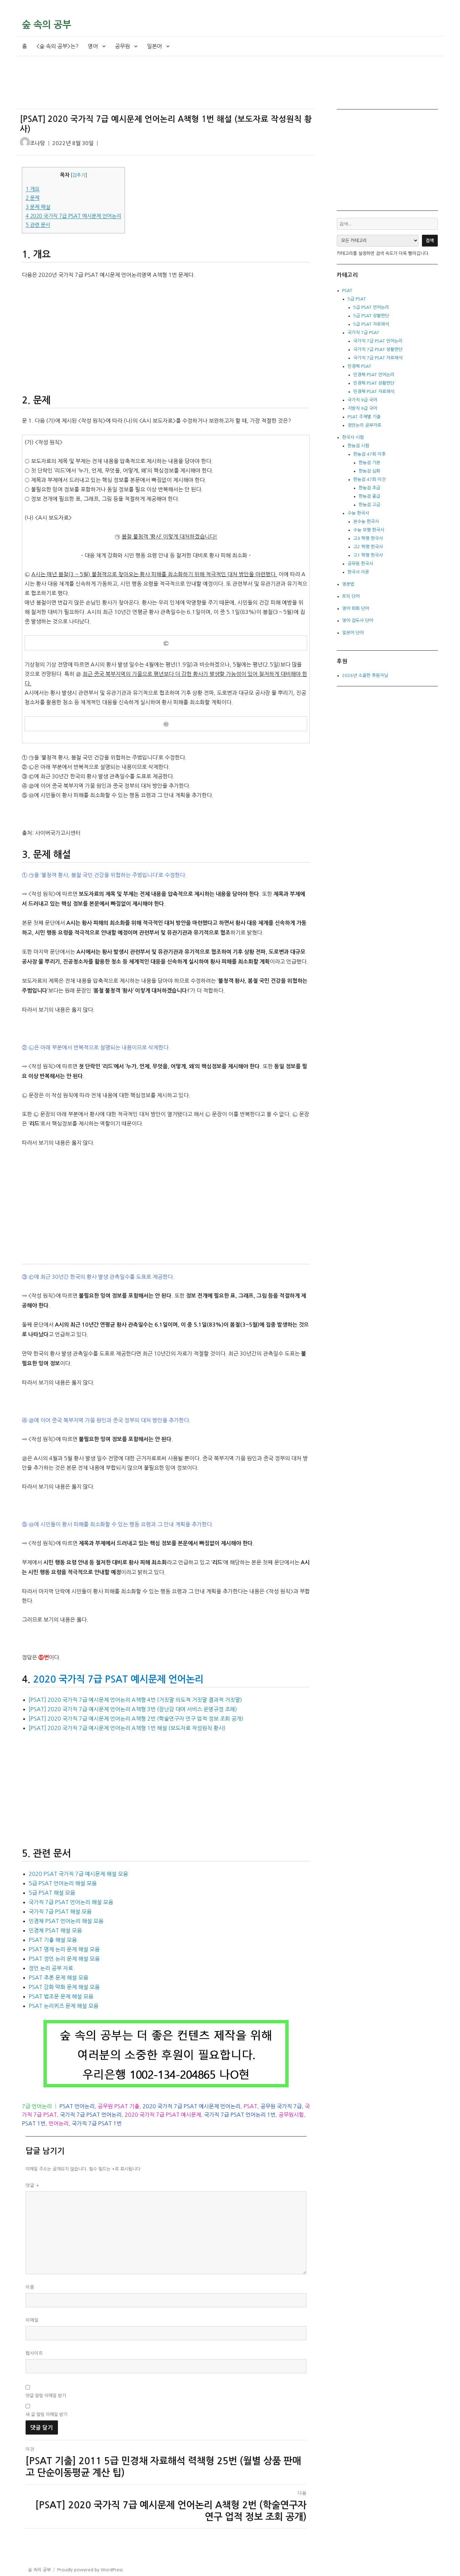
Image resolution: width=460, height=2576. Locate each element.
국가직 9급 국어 (362, 400)
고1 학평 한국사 (368, 555)
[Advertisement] (167, 88)
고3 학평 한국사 (368, 538)
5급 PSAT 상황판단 (371, 316)
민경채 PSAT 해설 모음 (55, 1930)
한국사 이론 (358, 572)
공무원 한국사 (360, 564)
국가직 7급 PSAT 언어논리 (91, 2115)
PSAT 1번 (34, 2123)
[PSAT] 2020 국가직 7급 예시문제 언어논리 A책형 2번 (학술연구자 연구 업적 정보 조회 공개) (136, 1719)
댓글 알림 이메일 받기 (46, 2396)
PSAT (250, 2106)
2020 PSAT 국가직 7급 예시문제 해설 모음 (78, 1874)
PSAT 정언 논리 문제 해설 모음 (64, 1959)
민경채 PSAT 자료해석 (374, 392)
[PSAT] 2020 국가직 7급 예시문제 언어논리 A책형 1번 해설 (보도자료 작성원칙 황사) (127, 1728)
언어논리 (59, 2123)
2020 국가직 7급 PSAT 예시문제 (163, 2115)
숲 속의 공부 (46, 25)
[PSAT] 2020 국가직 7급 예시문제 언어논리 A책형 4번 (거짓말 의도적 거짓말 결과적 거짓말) (135, 1700)
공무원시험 (291, 2115)
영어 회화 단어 (356, 608)
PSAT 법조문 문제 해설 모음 (61, 1996)
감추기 (79, 175)
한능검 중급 (369, 496)
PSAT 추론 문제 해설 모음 (58, 1978)
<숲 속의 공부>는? (57, 46)
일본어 (154, 46)
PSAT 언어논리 (77, 2106)
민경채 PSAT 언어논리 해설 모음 (66, 1921)
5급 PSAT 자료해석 (371, 324)
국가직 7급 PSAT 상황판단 (378, 349)
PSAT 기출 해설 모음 (53, 1940)
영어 (93, 46)
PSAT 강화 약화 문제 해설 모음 (64, 1987)
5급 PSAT (357, 299)
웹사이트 (34, 2353)
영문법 (348, 584)
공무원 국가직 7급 (281, 2106)
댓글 (32, 2186)
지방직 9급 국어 (362, 408)
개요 (32, 189)
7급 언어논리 (37, 2106)
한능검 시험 (358, 446)
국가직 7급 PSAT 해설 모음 (60, 1912)
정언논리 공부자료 (364, 425)
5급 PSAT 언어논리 (371, 307)
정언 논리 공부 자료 (51, 1968)
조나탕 (38, 143)
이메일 (32, 2320)
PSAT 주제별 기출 (364, 417)
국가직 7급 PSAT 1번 (97, 2123)
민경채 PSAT (359, 366)
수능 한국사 (358, 513)
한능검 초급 (369, 488)
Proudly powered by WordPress (90, 2570)
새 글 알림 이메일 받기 (46, 2415)
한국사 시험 (353, 437)
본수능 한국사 (366, 521)
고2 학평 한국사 (368, 547)
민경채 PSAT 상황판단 (374, 383)
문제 (32, 198)
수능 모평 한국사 (369, 530)
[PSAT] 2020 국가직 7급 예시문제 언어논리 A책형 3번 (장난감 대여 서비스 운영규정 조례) (133, 1709)
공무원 (122, 46)
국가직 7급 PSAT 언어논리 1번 (240, 2115)
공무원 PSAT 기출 (119, 2106)
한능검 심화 (369, 471)
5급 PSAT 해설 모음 (52, 1893)
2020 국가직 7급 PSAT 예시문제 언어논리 (73, 216)
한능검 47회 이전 (369, 479)
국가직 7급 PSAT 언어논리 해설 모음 (71, 1902)
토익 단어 (351, 596)
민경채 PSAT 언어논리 (374, 375)
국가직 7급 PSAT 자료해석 (378, 358)
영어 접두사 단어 (358, 621)
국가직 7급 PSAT (363, 333)
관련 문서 (38, 225)
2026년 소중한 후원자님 (365, 675)
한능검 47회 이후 (369, 454)
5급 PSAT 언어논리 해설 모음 (63, 1883)
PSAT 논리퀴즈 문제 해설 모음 (63, 2006)
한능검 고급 (369, 505)
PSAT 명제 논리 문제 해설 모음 (64, 1949)
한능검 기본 (369, 463)
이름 (30, 2287)
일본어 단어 (353, 633)
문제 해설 (38, 207)
